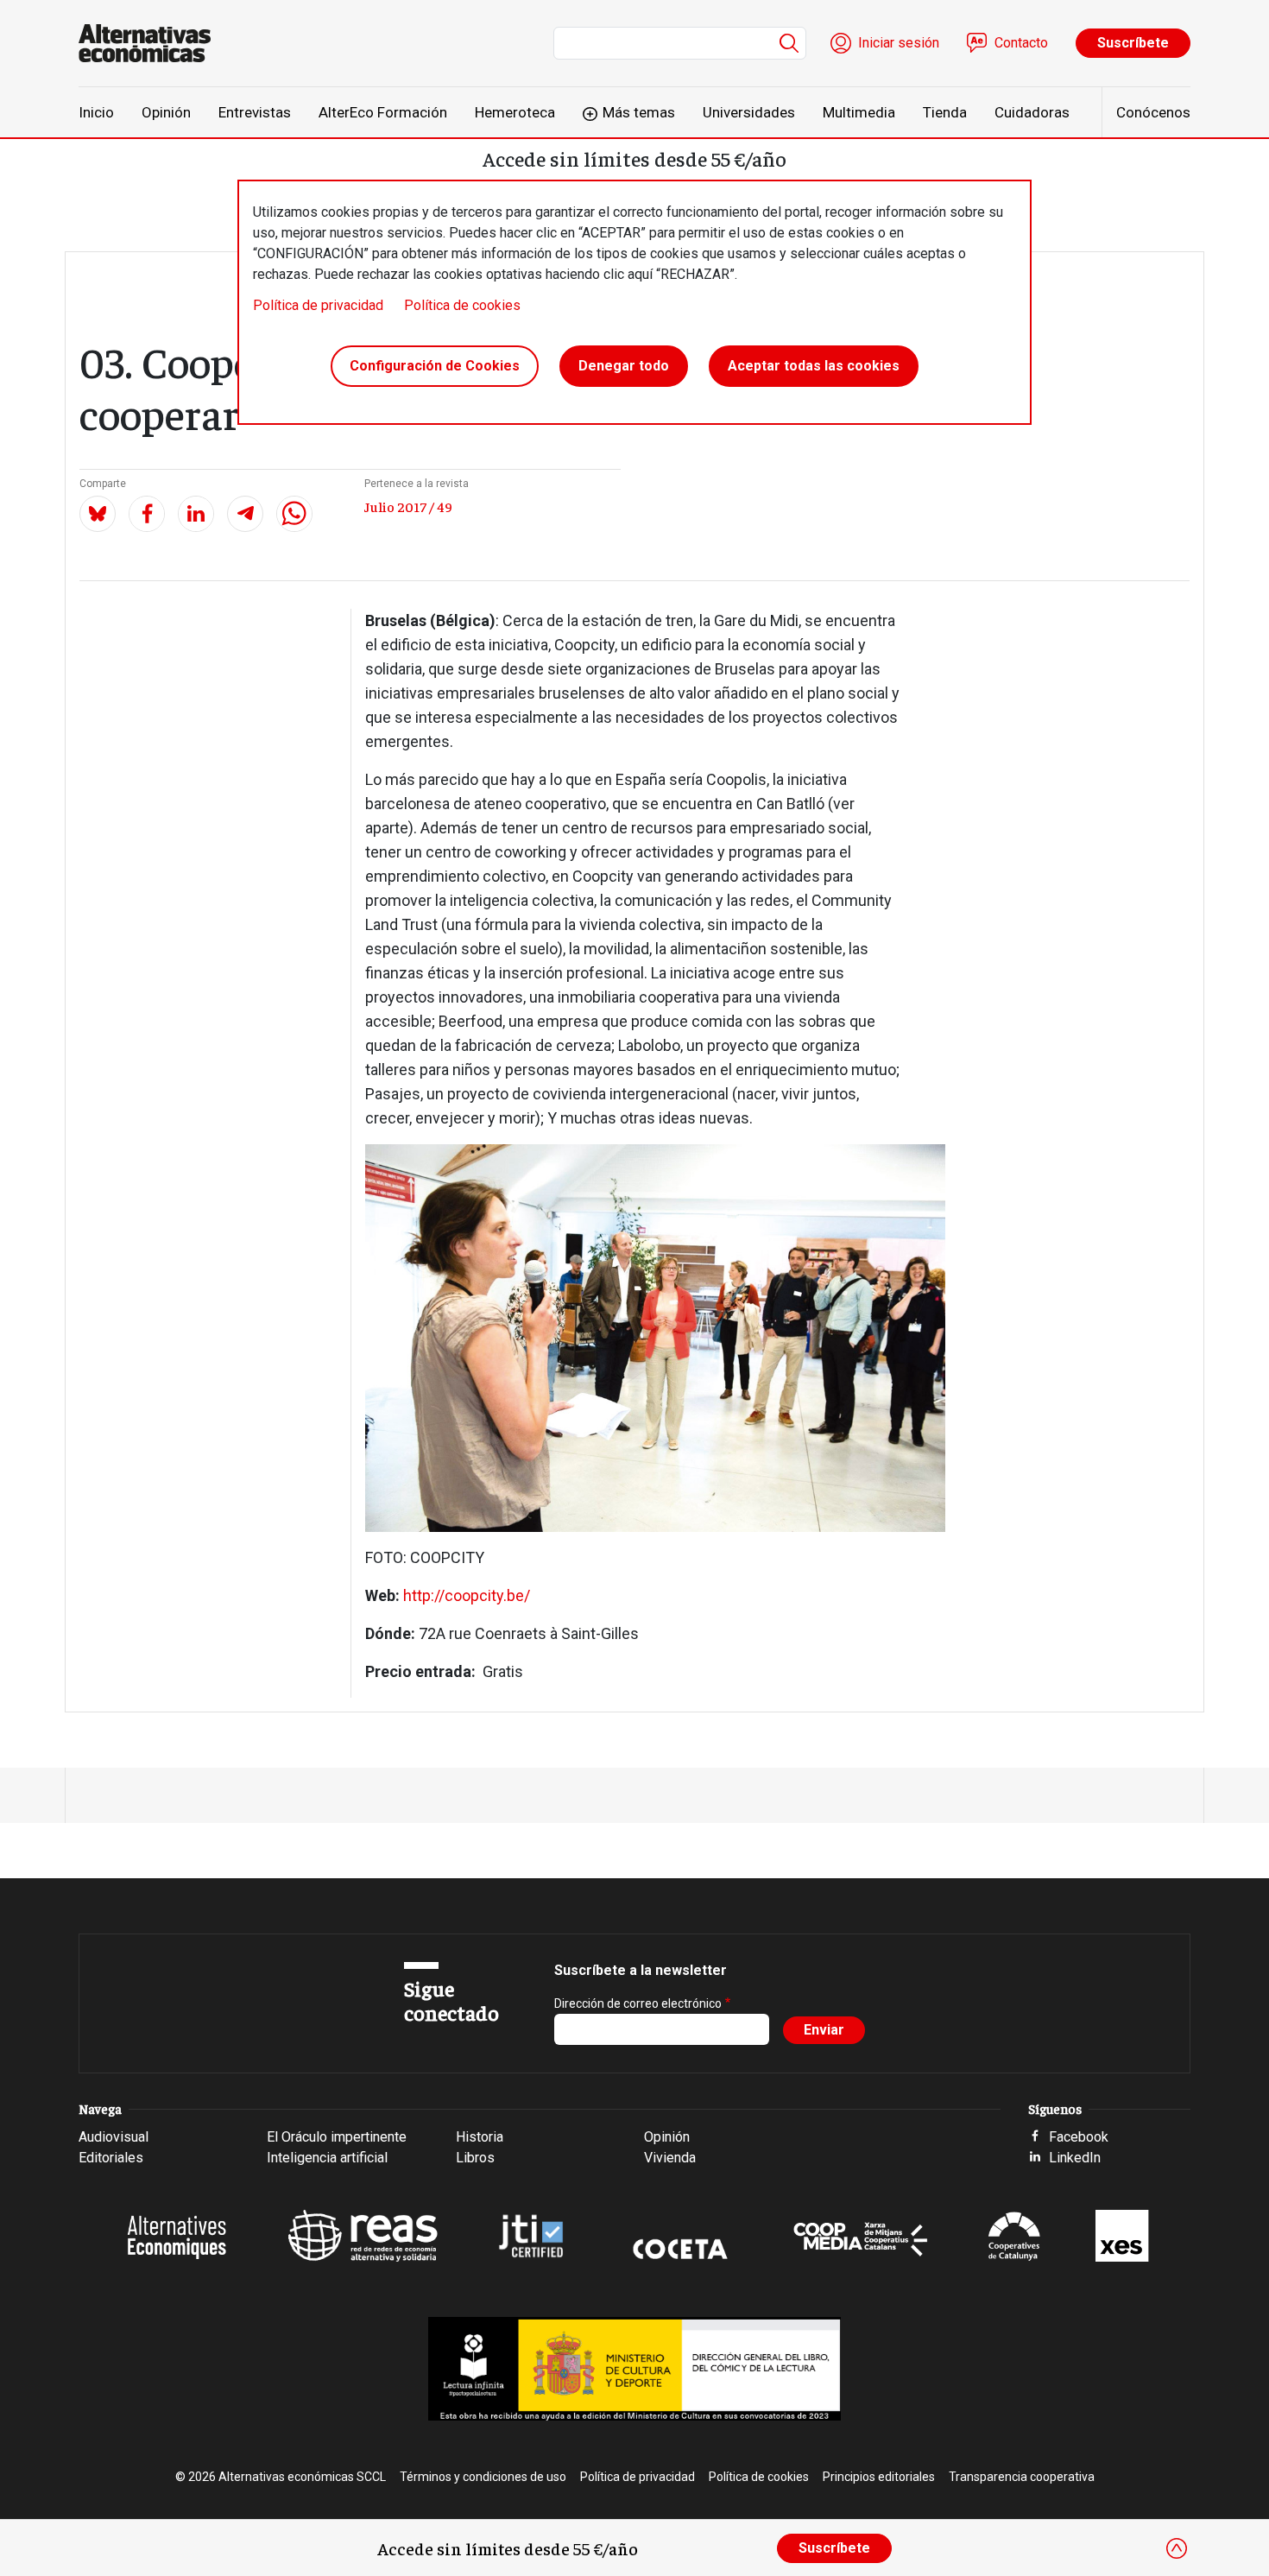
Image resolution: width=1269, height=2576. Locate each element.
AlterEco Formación (383, 112)
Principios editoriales (879, 2477)
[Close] (1177, 2548)
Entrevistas (255, 112)
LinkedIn (1075, 2158)
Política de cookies (462, 305)
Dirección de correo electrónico (638, 2003)
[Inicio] (152, 43)
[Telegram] (245, 514)
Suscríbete (1133, 43)
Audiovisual (114, 2137)
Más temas (639, 112)
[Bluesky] (98, 514)
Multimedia (859, 112)
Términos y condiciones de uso (483, 2477)
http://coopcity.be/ (467, 1595)
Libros (475, 2158)
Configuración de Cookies (435, 366)
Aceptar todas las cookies (814, 366)
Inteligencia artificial (327, 2158)
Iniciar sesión (899, 43)
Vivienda (670, 2158)
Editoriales (111, 2158)
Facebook (1079, 2137)
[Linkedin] (196, 514)
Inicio (96, 112)
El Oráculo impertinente (337, 2137)
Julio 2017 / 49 (408, 506)
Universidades (749, 112)
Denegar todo (624, 366)
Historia (480, 2137)
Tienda (945, 112)
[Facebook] (147, 514)
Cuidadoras (1032, 112)
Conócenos (1153, 112)
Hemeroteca (515, 112)
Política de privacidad (318, 305)
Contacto (1021, 43)
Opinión (166, 112)
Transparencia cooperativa (1022, 2477)
